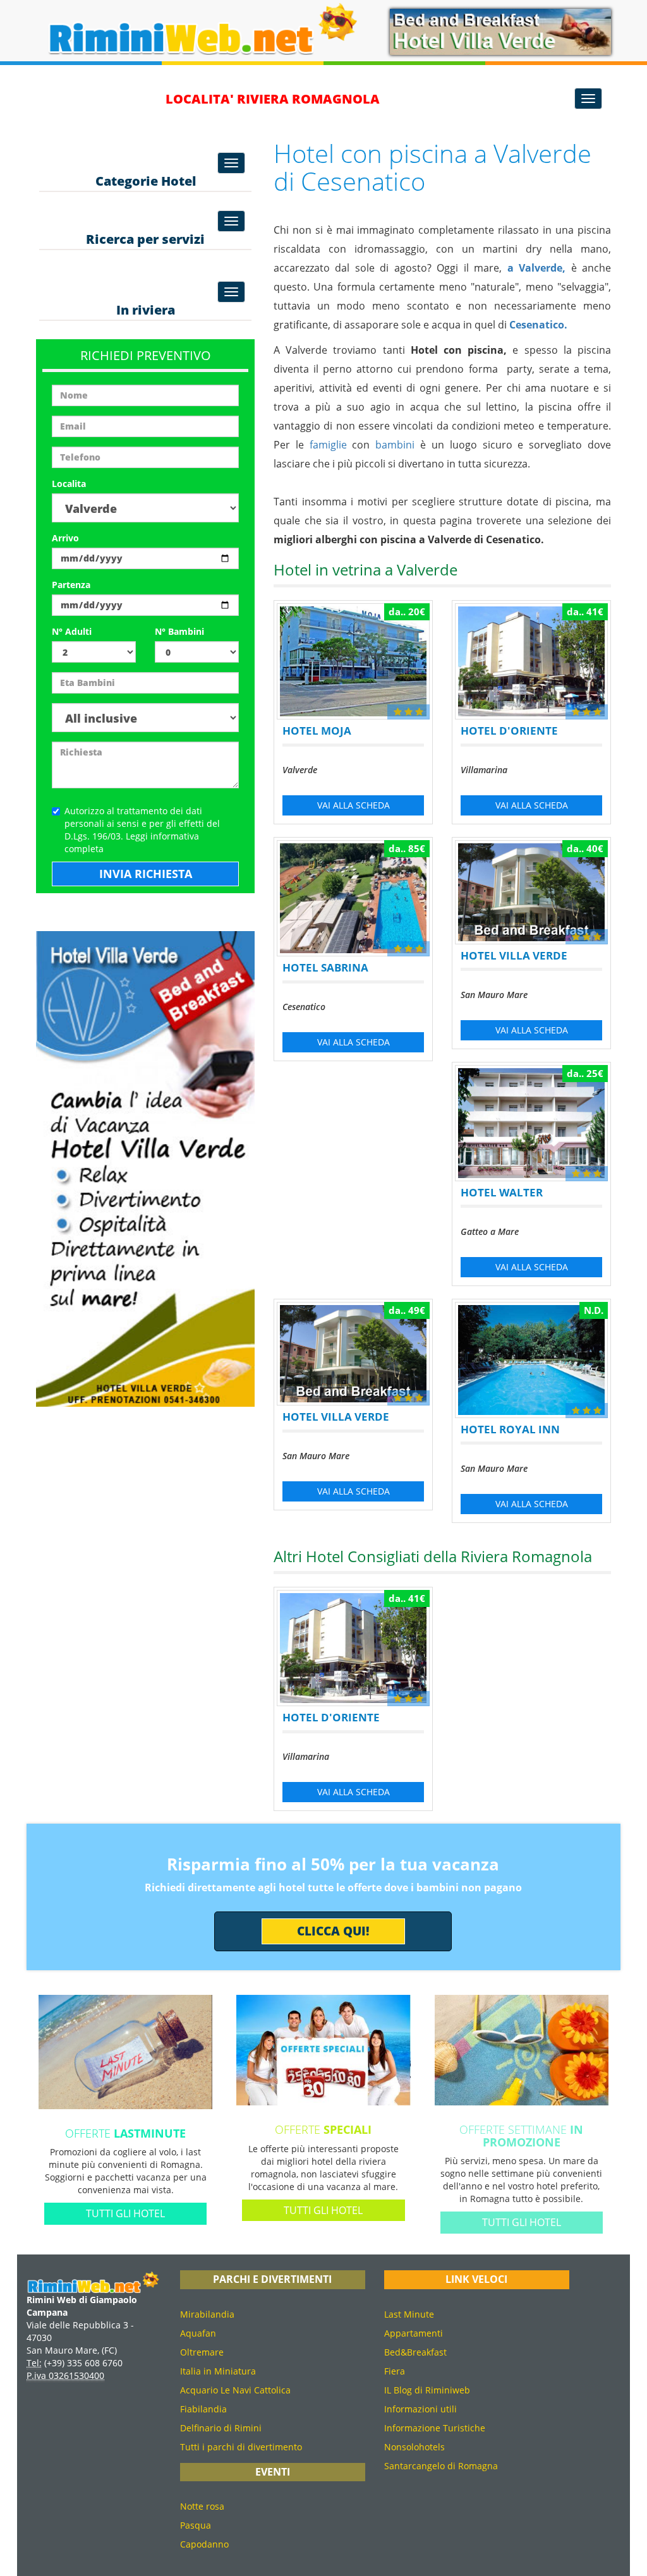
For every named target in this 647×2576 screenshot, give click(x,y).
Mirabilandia (207, 2314)
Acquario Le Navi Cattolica (235, 2390)
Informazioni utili (420, 2409)
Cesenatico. (538, 325)
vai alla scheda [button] (354, 805)
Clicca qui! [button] (333, 1931)
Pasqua (196, 2525)
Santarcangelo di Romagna (441, 2466)
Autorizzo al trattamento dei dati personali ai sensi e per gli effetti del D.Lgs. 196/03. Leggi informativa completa (142, 830)
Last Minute (409, 2314)
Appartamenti (414, 2333)
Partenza (71, 585)
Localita (69, 484)
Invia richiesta (146, 874)
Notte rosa (202, 2506)
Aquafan (198, 2333)
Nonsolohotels (414, 2447)
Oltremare (202, 2352)
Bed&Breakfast (415, 2352)
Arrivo (65, 538)
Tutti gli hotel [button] (125, 2213)
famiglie (328, 445)
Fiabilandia (203, 2409)
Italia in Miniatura (218, 2371)
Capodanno (204, 2544)
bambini (395, 445)
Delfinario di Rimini (221, 2428)
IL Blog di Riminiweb (427, 2390)
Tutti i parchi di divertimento (241, 2447)
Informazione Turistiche (435, 2428)
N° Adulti (72, 631)
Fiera (395, 2371)
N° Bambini (179, 631)
